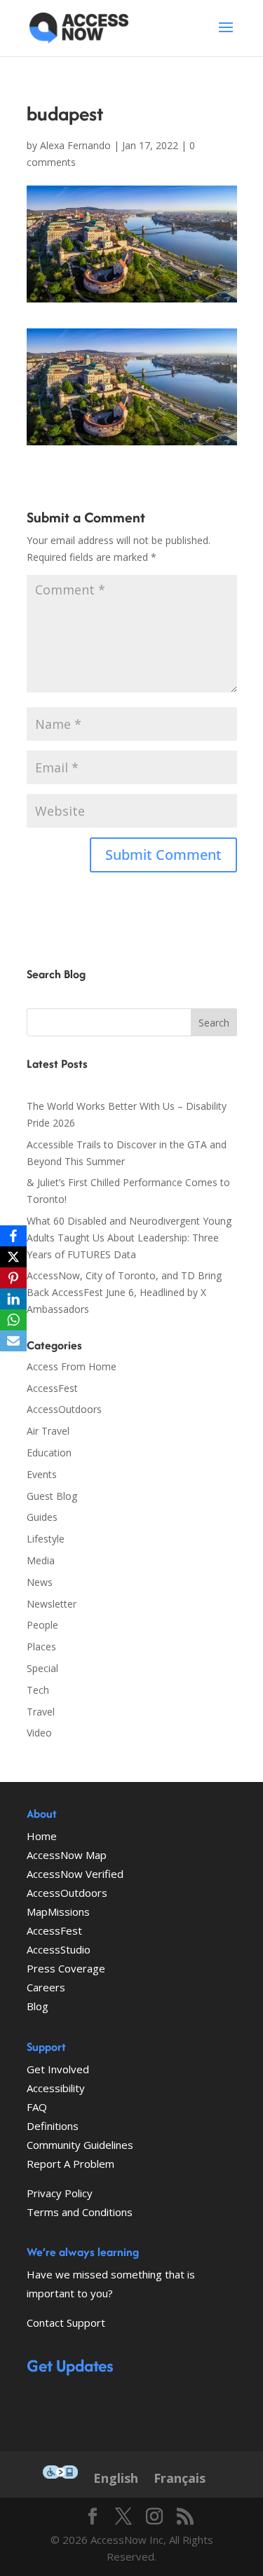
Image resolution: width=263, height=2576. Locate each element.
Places (41, 1646)
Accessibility (56, 2088)
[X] (13, 1257)
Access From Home (72, 1366)
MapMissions (58, 1912)
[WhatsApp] (13, 1320)
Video (39, 1733)
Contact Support (66, 2323)
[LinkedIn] (13, 1299)
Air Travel (48, 1431)
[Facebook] (13, 1236)
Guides (42, 1517)
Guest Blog (52, 1496)
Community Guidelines (80, 2145)
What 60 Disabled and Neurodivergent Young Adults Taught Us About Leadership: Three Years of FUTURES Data (129, 1238)
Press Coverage (66, 1968)
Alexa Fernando (75, 145)
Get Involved (58, 2069)
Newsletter (52, 1604)
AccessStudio (59, 1949)
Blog (38, 2006)
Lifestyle (46, 1539)
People (42, 1625)
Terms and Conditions (80, 2212)
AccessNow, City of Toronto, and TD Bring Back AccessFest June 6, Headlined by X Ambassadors (124, 1292)
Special (42, 1668)
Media (41, 1560)
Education (49, 1453)
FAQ (37, 2107)
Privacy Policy (60, 2193)
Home (42, 1836)
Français (180, 2478)
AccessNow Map (67, 1855)
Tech (38, 1690)
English (116, 2478)
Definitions (53, 2126)
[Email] (13, 1341)
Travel (41, 1712)
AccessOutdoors (64, 1409)
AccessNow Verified (75, 1874)
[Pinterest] (13, 1278)
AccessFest (52, 1388)
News (40, 1582)
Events (42, 1474)
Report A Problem (70, 2164)
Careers (46, 1987)
